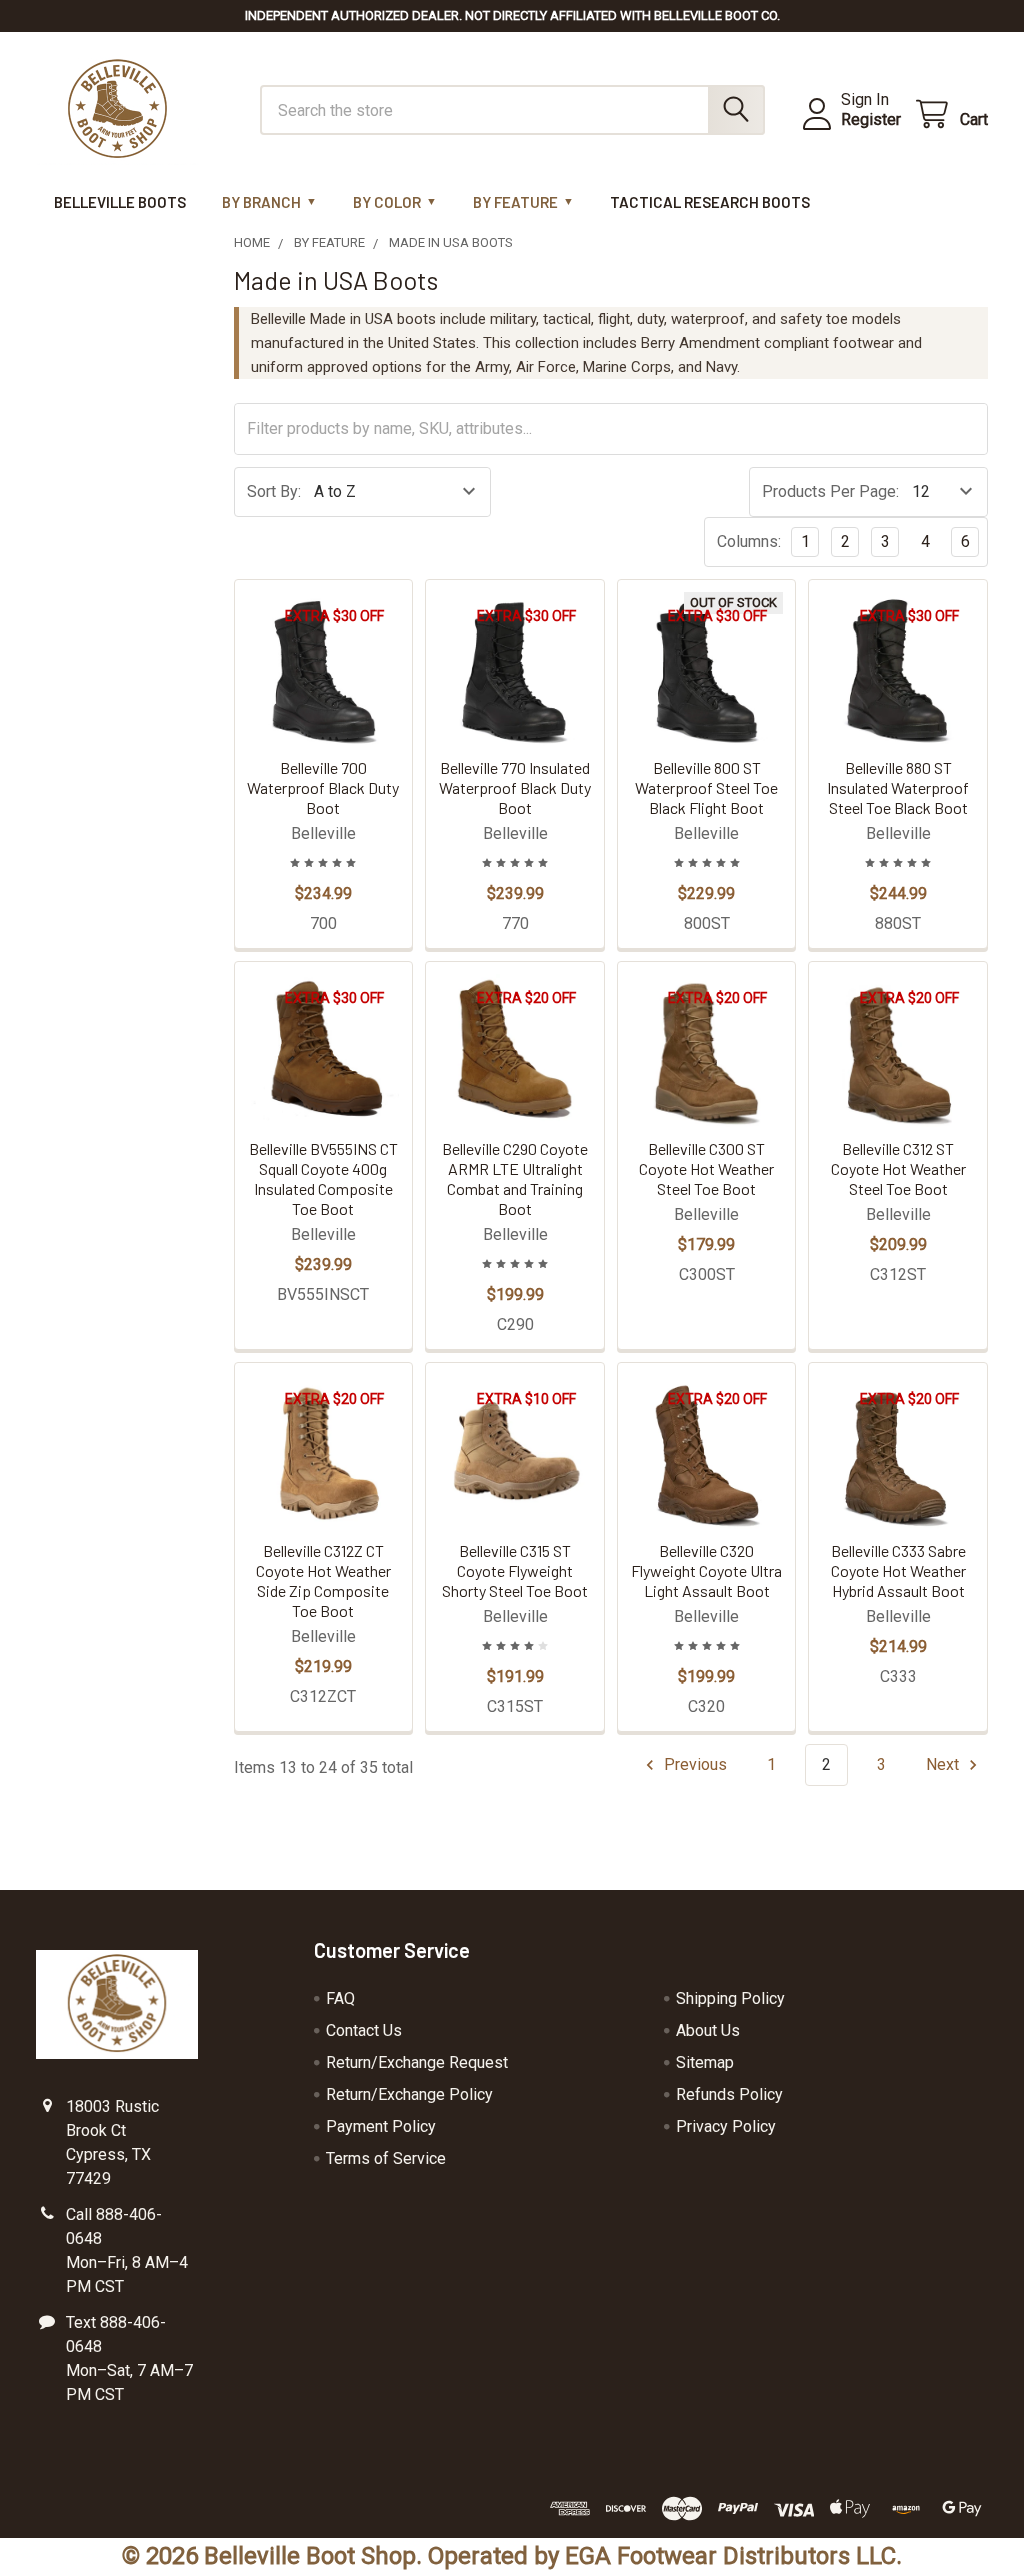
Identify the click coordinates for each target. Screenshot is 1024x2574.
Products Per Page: (830, 491)
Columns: (749, 541)
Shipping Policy (730, 1998)
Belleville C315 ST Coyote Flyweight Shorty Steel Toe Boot (515, 1570)
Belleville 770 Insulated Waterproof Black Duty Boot (515, 787)
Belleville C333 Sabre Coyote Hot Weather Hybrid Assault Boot (898, 1570)
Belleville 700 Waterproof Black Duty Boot (323, 787)
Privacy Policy (726, 2126)
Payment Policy (381, 2126)
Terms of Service (386, 2158)
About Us (708, 2030)
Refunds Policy (729, 2094)
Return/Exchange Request (417, 2062)
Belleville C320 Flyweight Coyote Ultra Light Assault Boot (706, 1570)
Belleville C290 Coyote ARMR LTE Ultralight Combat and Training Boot (515, 1178)
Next (944, 1764)
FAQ (340, 1998)
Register (871, 119)
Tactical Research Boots (710, 202)
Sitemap (705, 2062)
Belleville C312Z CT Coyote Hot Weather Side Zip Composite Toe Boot (323, 1580)
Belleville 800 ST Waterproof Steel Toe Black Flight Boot (706, 787)
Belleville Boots (120, 202)
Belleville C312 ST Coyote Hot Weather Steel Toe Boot (898, 1168)
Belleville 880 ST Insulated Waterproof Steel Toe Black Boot (898, 787)
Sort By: (274, 491)
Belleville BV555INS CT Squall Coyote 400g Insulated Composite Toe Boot (323, 1178)
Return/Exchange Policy (409, 2094)
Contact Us (364, 2030)
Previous (693, 1764)
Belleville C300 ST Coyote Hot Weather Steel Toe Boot (706, 1168)
